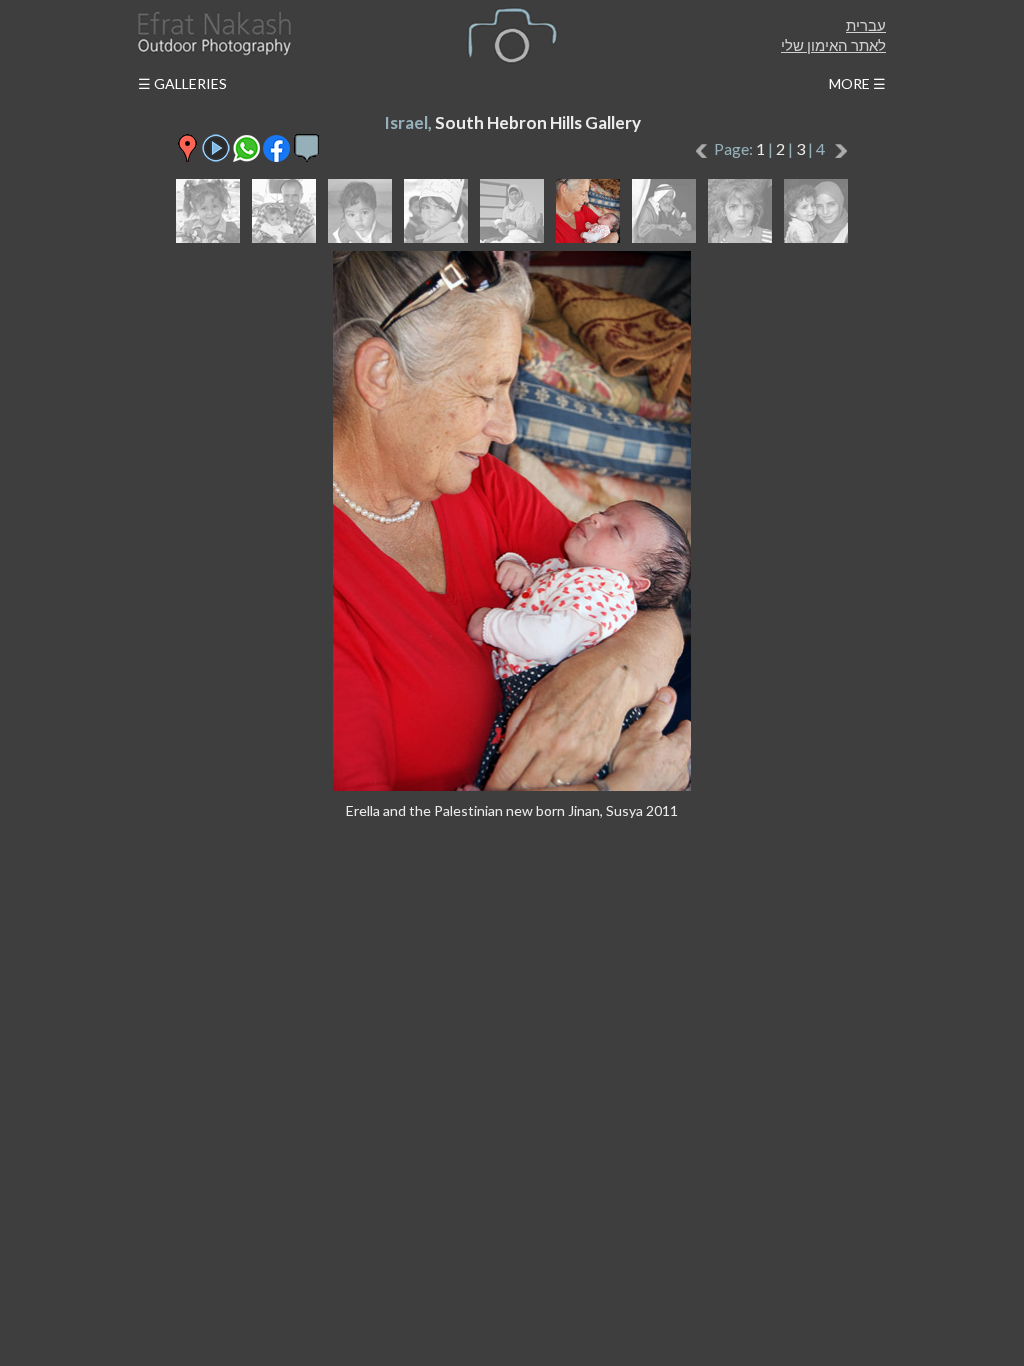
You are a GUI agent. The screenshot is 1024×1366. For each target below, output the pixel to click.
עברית (866, 25)
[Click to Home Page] (213, 33)
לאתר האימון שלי (833, 45)
